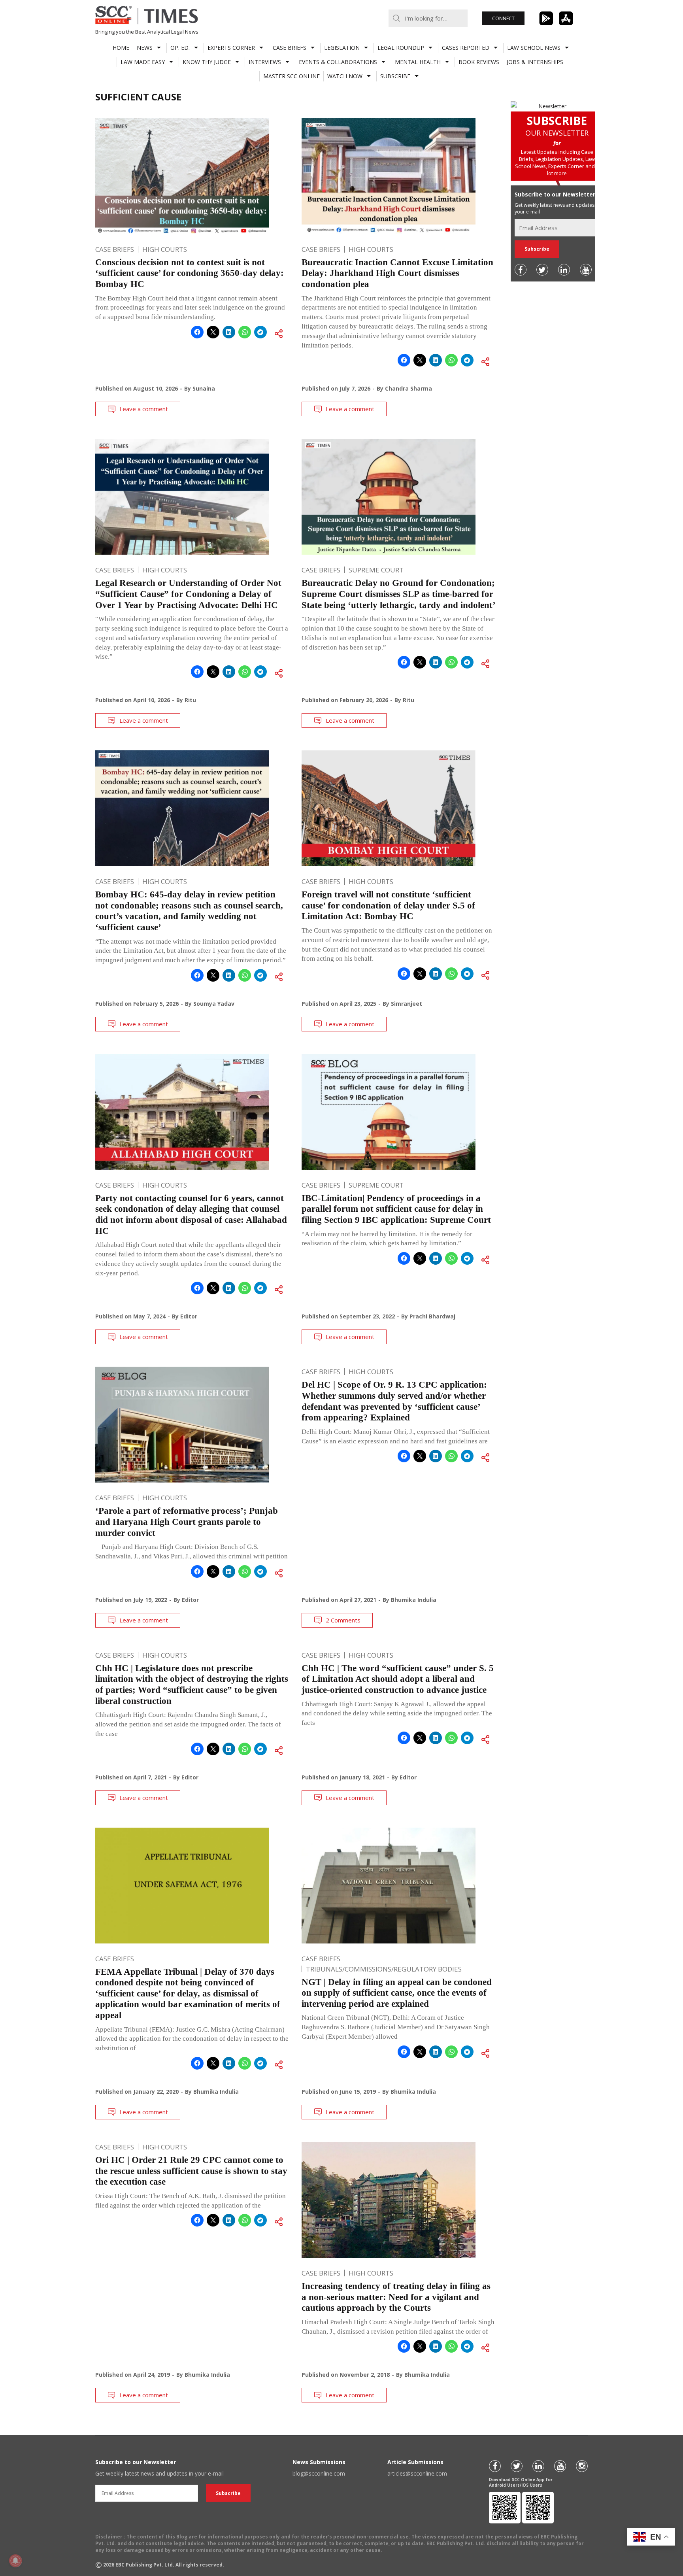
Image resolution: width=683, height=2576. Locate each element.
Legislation (342, 48)
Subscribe (395, 76)
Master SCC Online (292, 76)
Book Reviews (479, 62)
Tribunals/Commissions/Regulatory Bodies (384, 1969)
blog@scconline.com (319, 2473)
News (145, 48)
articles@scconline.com (417, 2473)
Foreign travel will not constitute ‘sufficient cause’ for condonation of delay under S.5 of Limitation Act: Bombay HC (388, 905)
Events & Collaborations (338, 62)
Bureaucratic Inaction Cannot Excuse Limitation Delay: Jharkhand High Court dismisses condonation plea (397, 273)
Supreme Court (376, 570)
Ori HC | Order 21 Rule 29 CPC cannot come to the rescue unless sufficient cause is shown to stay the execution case (191, 2171)
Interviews (265, 62)
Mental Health (418, 62)
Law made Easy (143, 62)
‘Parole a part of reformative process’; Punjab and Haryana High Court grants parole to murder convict (187, 1522)
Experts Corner (231, 48)
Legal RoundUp (401, 48)
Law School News (534, 48)
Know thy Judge (207, 62)
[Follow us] (521, 270)
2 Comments (343, 1620)
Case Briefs (290, 48)
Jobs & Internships (535, 62)
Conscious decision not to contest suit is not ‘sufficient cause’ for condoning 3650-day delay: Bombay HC (190, 273)
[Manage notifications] (15, 2561)
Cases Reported (466, 48)
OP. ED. (180, 48)
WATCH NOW (345, 76)
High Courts (165, 249)
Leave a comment (144, 409)
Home (121, 48)
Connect (503, 18)
